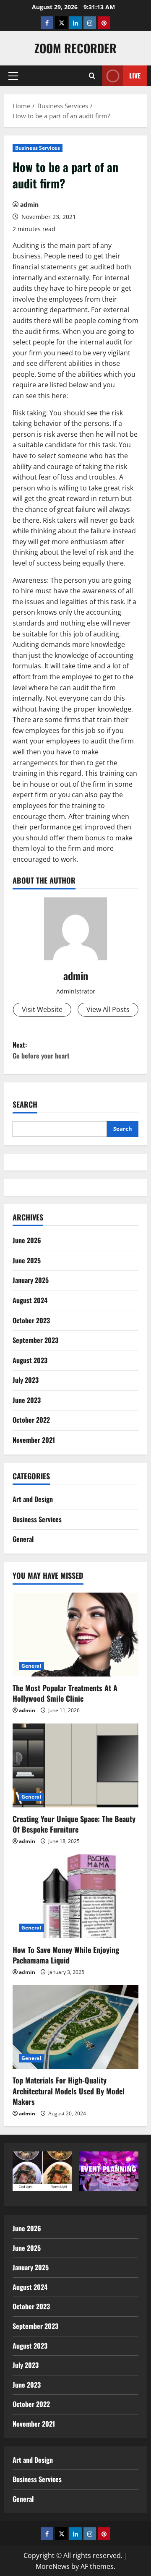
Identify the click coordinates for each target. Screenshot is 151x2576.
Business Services (38, 148)
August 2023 (30, 1360)
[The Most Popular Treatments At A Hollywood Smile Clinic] (75, 1635)
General (23, 1539)
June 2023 (27, 1400)
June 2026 (27, 1240)
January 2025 (31, 1280)
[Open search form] (92, 76)
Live (135, 76)
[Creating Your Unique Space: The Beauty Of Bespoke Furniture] (75, 1765)
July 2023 (26, 1380)
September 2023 (35, 1340)
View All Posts (108, 1009)
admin (29, 205)
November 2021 (34, 1440)
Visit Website (42, 1009)
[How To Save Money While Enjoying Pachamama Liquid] (75, 1896)
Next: (41, 1050)
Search (25, 1104)
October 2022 (31, 1420)
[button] (13, 76)
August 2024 (30, 1300)
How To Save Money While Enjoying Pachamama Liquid (66, 1955)
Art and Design (33, 1499)
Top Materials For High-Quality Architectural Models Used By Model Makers (69, 2091)
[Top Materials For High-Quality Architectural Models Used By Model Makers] (75, 2027)
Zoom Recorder (75, 48)
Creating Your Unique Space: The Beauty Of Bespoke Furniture (74, 1824)
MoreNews (53, 2566)
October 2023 (31, 1320)
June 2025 (27, 1260)
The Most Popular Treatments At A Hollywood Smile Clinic (65, 1693)
